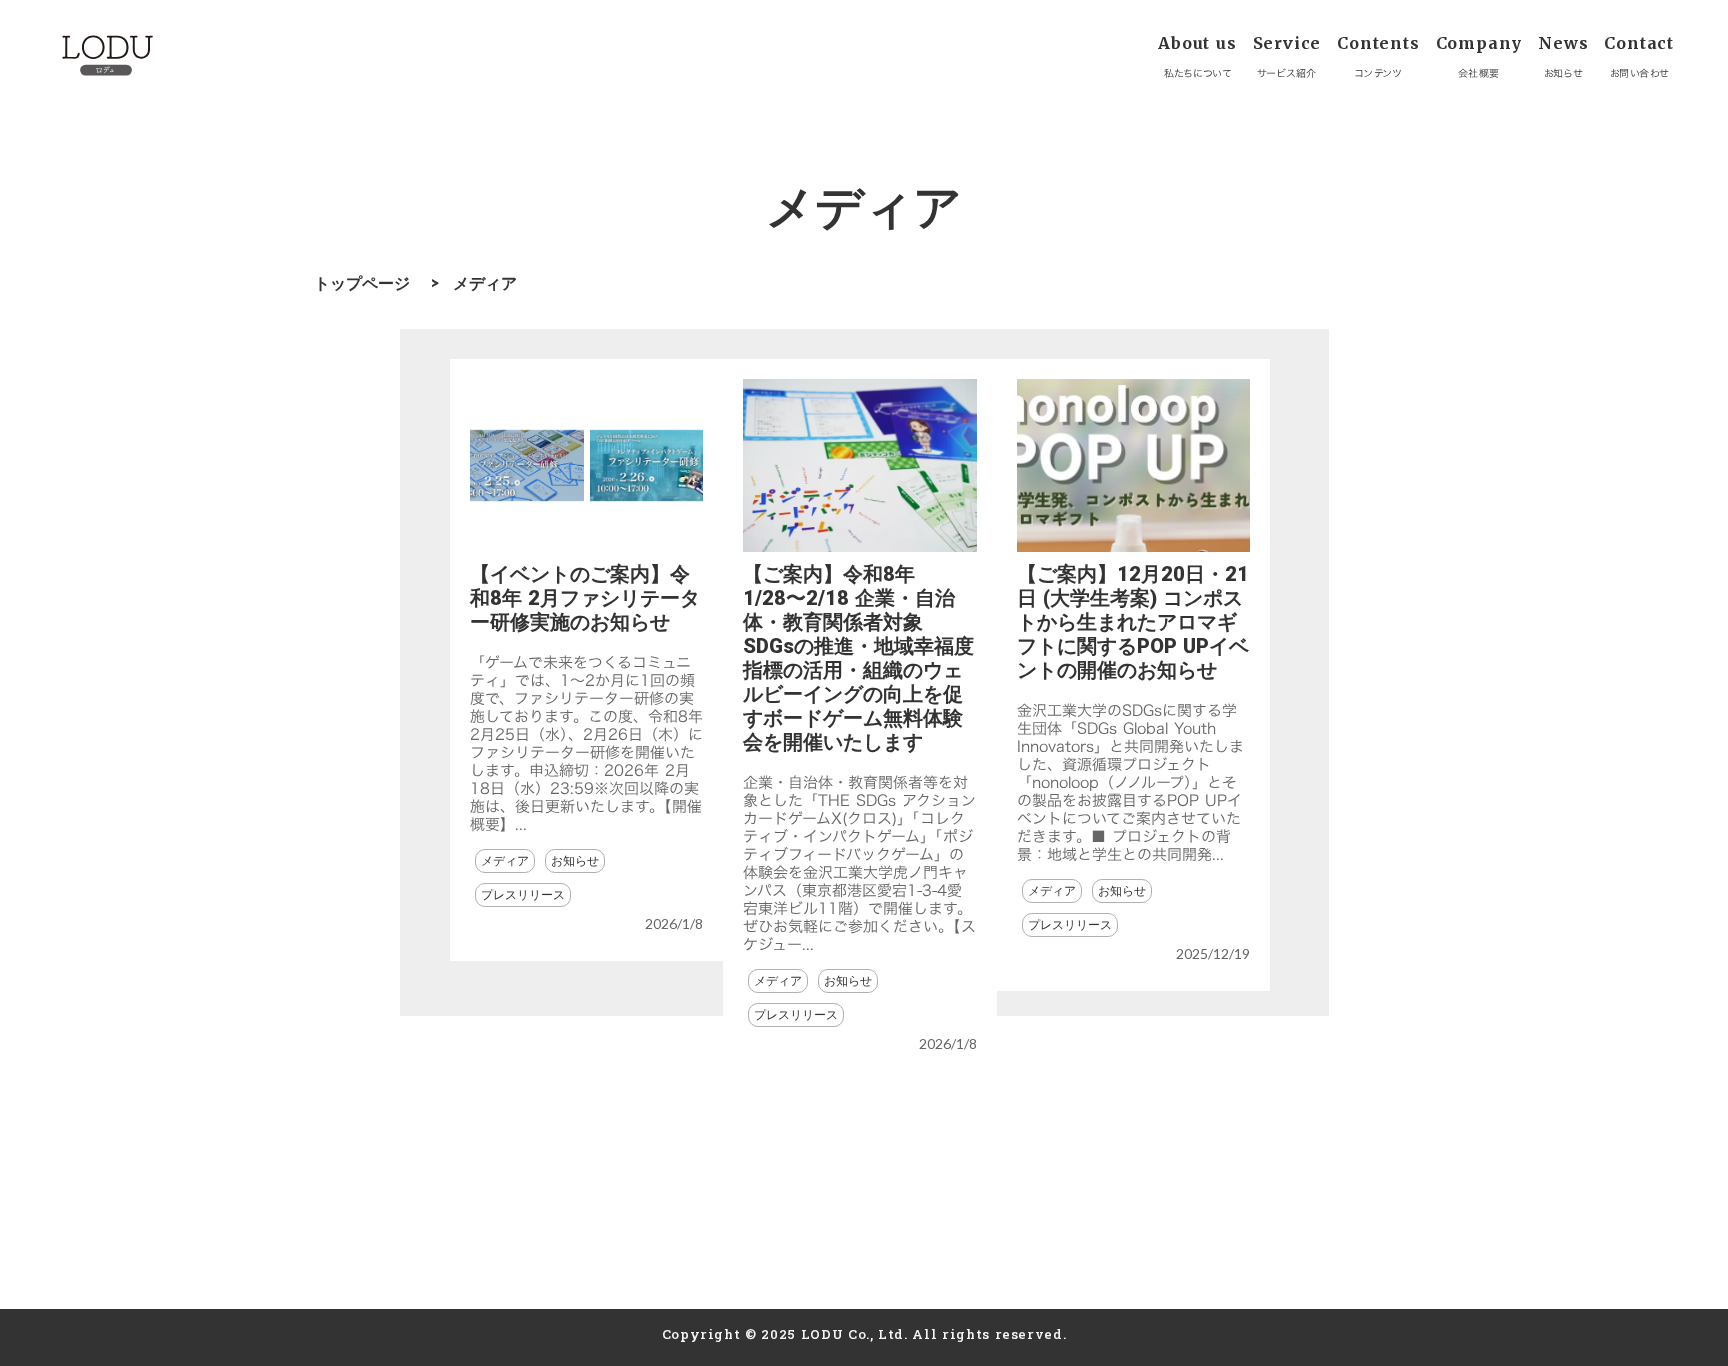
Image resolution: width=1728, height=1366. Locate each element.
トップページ (362, 282)
